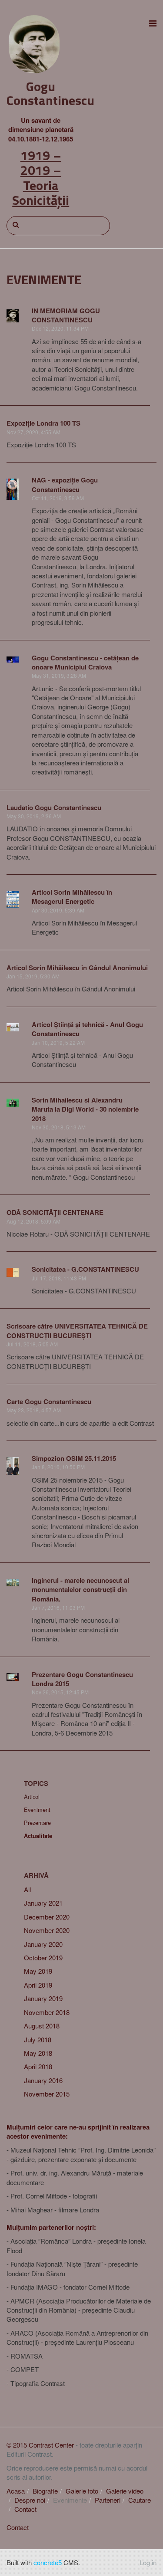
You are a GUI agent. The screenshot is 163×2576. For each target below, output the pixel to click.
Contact (25, 2509)
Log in (148, 2562)
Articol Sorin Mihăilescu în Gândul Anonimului (77, 968)
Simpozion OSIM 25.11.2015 (74, 1458)
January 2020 (43, 1944)
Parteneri (108, 2500)
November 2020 (47, 1930)
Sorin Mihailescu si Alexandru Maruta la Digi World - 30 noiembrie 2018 (85, 1109)
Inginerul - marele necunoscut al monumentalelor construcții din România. (80, 1590)
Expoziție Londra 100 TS (43, 423)
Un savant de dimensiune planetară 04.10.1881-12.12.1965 (41, 130)
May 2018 (38, 2053)
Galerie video (125, 2491)
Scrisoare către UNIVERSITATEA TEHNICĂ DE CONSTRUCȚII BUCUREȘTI (77, 1331)
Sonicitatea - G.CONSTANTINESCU (85, 1269)
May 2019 (38, 1971)
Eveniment (37, 1810)
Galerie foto (82, 2491)
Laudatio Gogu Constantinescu (54, 807)
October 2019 (43, 1957)
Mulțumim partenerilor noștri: (51, 2227)
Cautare (140, 2500)
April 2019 (38, 1985)
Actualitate (38, 1836)
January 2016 (43, 2080)
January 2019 (43, 1998)
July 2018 (38, 2039)
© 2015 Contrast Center (40, 2445)
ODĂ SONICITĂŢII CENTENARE (55, 1212)
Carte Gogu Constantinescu (49, 1401)
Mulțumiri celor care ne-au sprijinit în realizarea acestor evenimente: (78, 2131)
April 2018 (38, 2066)
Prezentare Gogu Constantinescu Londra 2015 (82, 1679)
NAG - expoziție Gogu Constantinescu (65, 484)
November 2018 (47, 2012)
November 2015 (47, 2094)
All (27, 1889)
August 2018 (42, 2026)
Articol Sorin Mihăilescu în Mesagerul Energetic (72, 897)
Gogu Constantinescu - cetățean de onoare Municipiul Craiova (85, 662)
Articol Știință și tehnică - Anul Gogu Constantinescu (87, 1029)
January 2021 (43, 1903)
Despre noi (30, 2500)
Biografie (45, 2491)
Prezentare (37, 1823)
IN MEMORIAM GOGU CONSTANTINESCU (66, 315)
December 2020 (47, 1917)
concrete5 (48, 2562)
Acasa (16, 2491)
